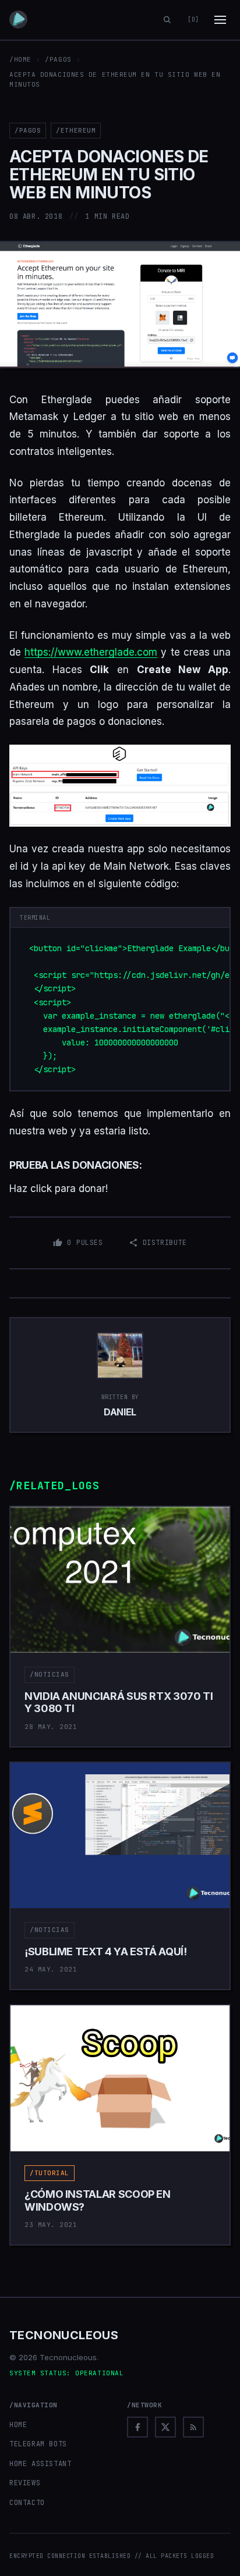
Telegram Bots (38, 2444)
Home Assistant (40, 2464)
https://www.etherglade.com (91, 652)
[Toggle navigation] (220, 20)
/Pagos (58, 59)
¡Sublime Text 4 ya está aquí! (106, 1951)
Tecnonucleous (64, 2335)
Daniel (120, 1412)
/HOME (20, 59)
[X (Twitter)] (165, 2427)
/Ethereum (76, 130)
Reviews (25, 2483)
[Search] (167, 20)
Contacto (27, 2503)
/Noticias (50, 1674)
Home (18, 2425)
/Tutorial (50, 2173)
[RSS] (193, 2427)
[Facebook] (137, 2427)
